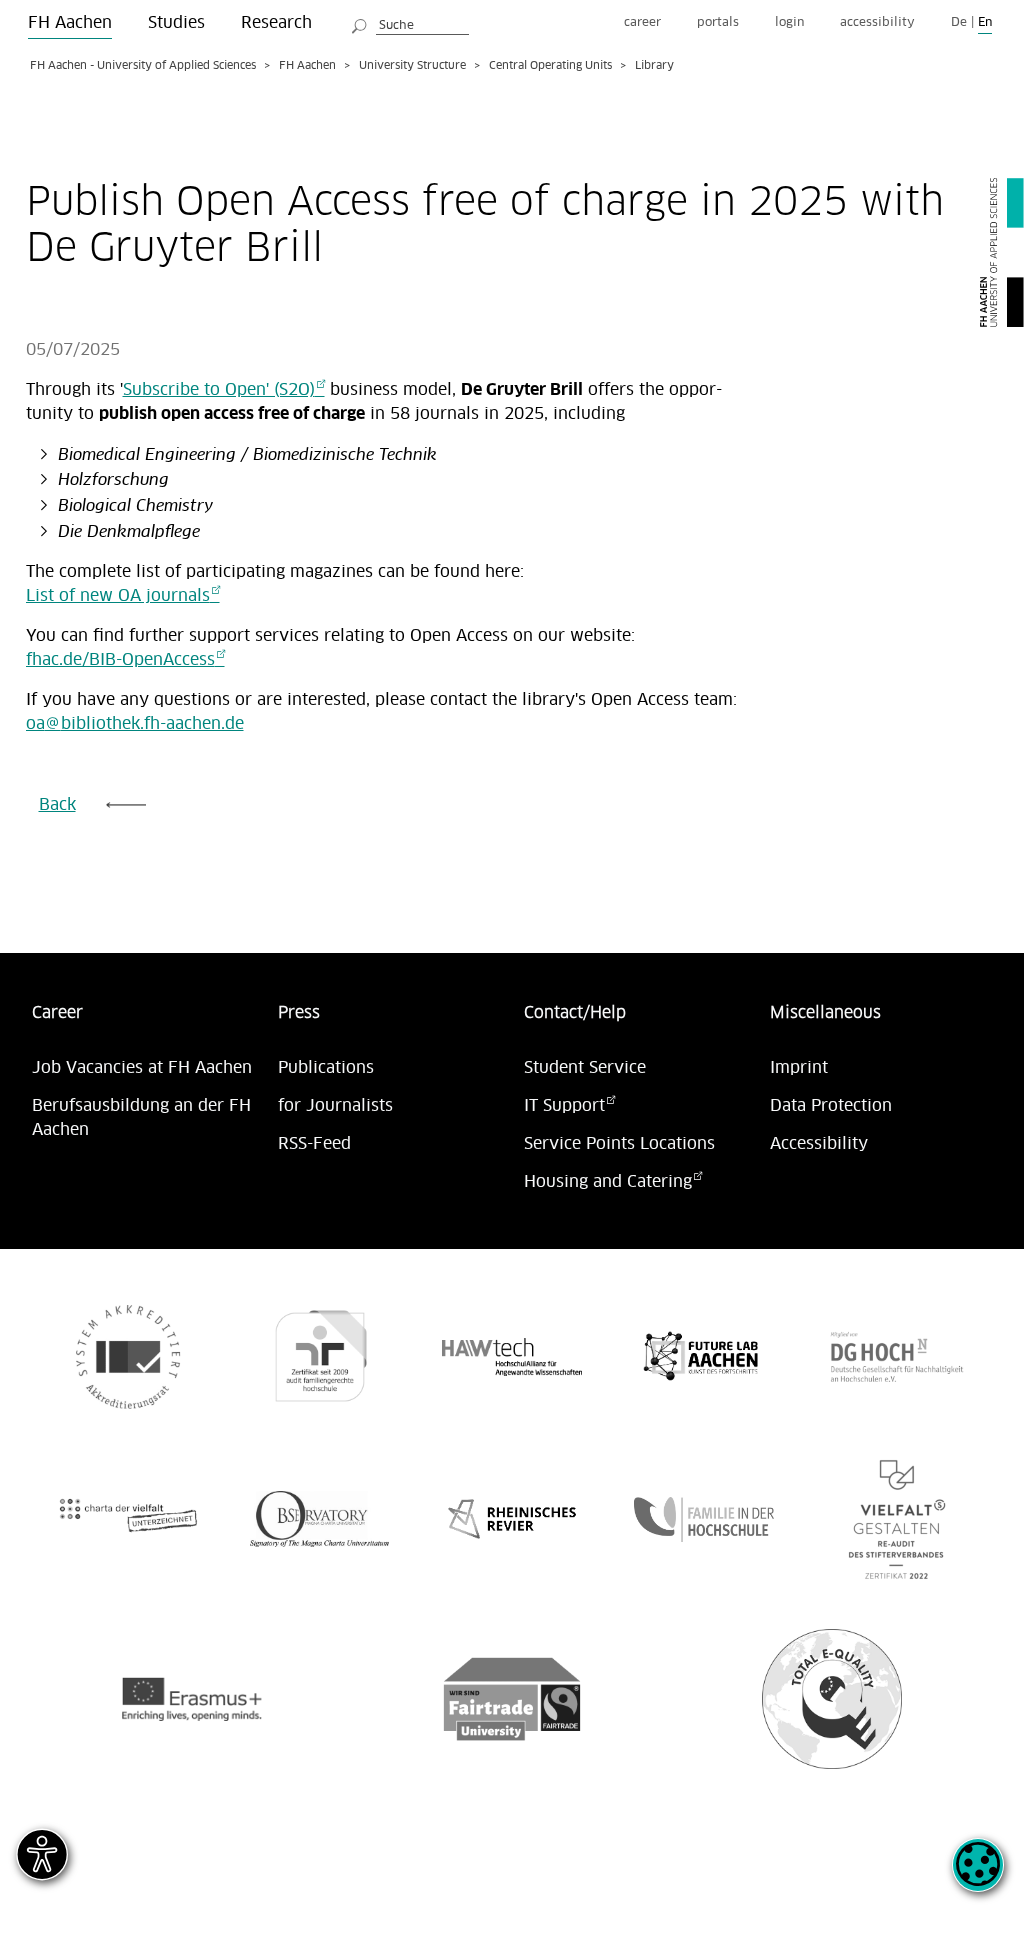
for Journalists (335, 1106)
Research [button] (276, 23)
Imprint (799, 1068)
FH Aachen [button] (70, 23)
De (959, 22)
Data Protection (831, 1106)
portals (718, 22)
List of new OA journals (118, 596)
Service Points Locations (619, 1144)
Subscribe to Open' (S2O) (219, 390)
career (642, 22)
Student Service (585, 1068)
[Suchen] (360, 23)
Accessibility (819, 1144)
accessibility (877, 22)
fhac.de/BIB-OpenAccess (120, 660)
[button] (978, 1876)
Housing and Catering (608, 1182)
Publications (326, 1068)
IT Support (564, 1106)
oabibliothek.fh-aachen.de (135, 724)
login (789, 22)
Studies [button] (176, 23)
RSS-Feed (314, 1144)
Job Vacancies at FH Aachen (142, 1068)
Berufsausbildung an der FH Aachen (141, 1118)
